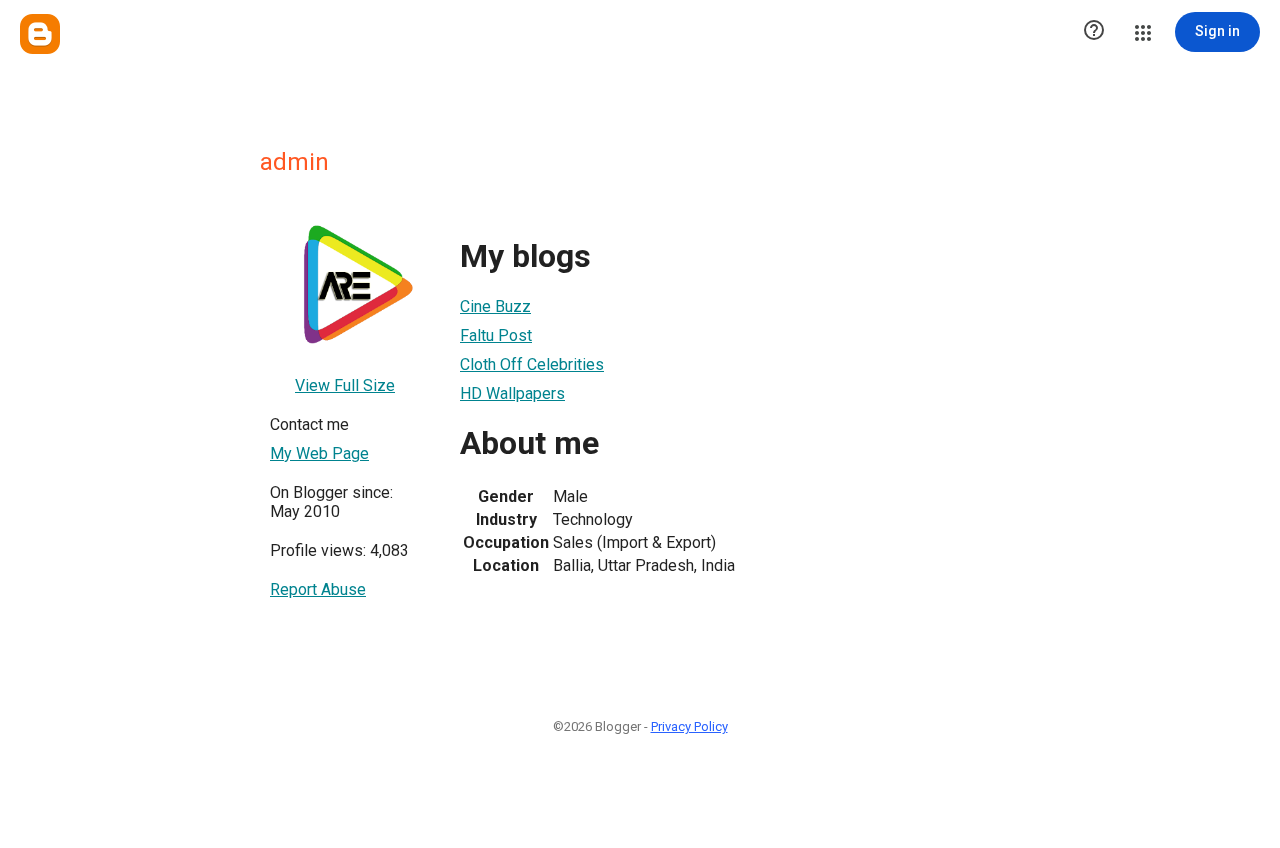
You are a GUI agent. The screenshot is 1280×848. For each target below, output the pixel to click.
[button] (1094, 32)
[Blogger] (40, 34)
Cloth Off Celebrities (532, 364)
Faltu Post (496, 335)
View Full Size (345, 385)
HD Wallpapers (512, 393)
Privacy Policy (689, 726)
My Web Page (319, 453)
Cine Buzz (495, 306)
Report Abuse (318, 589)
